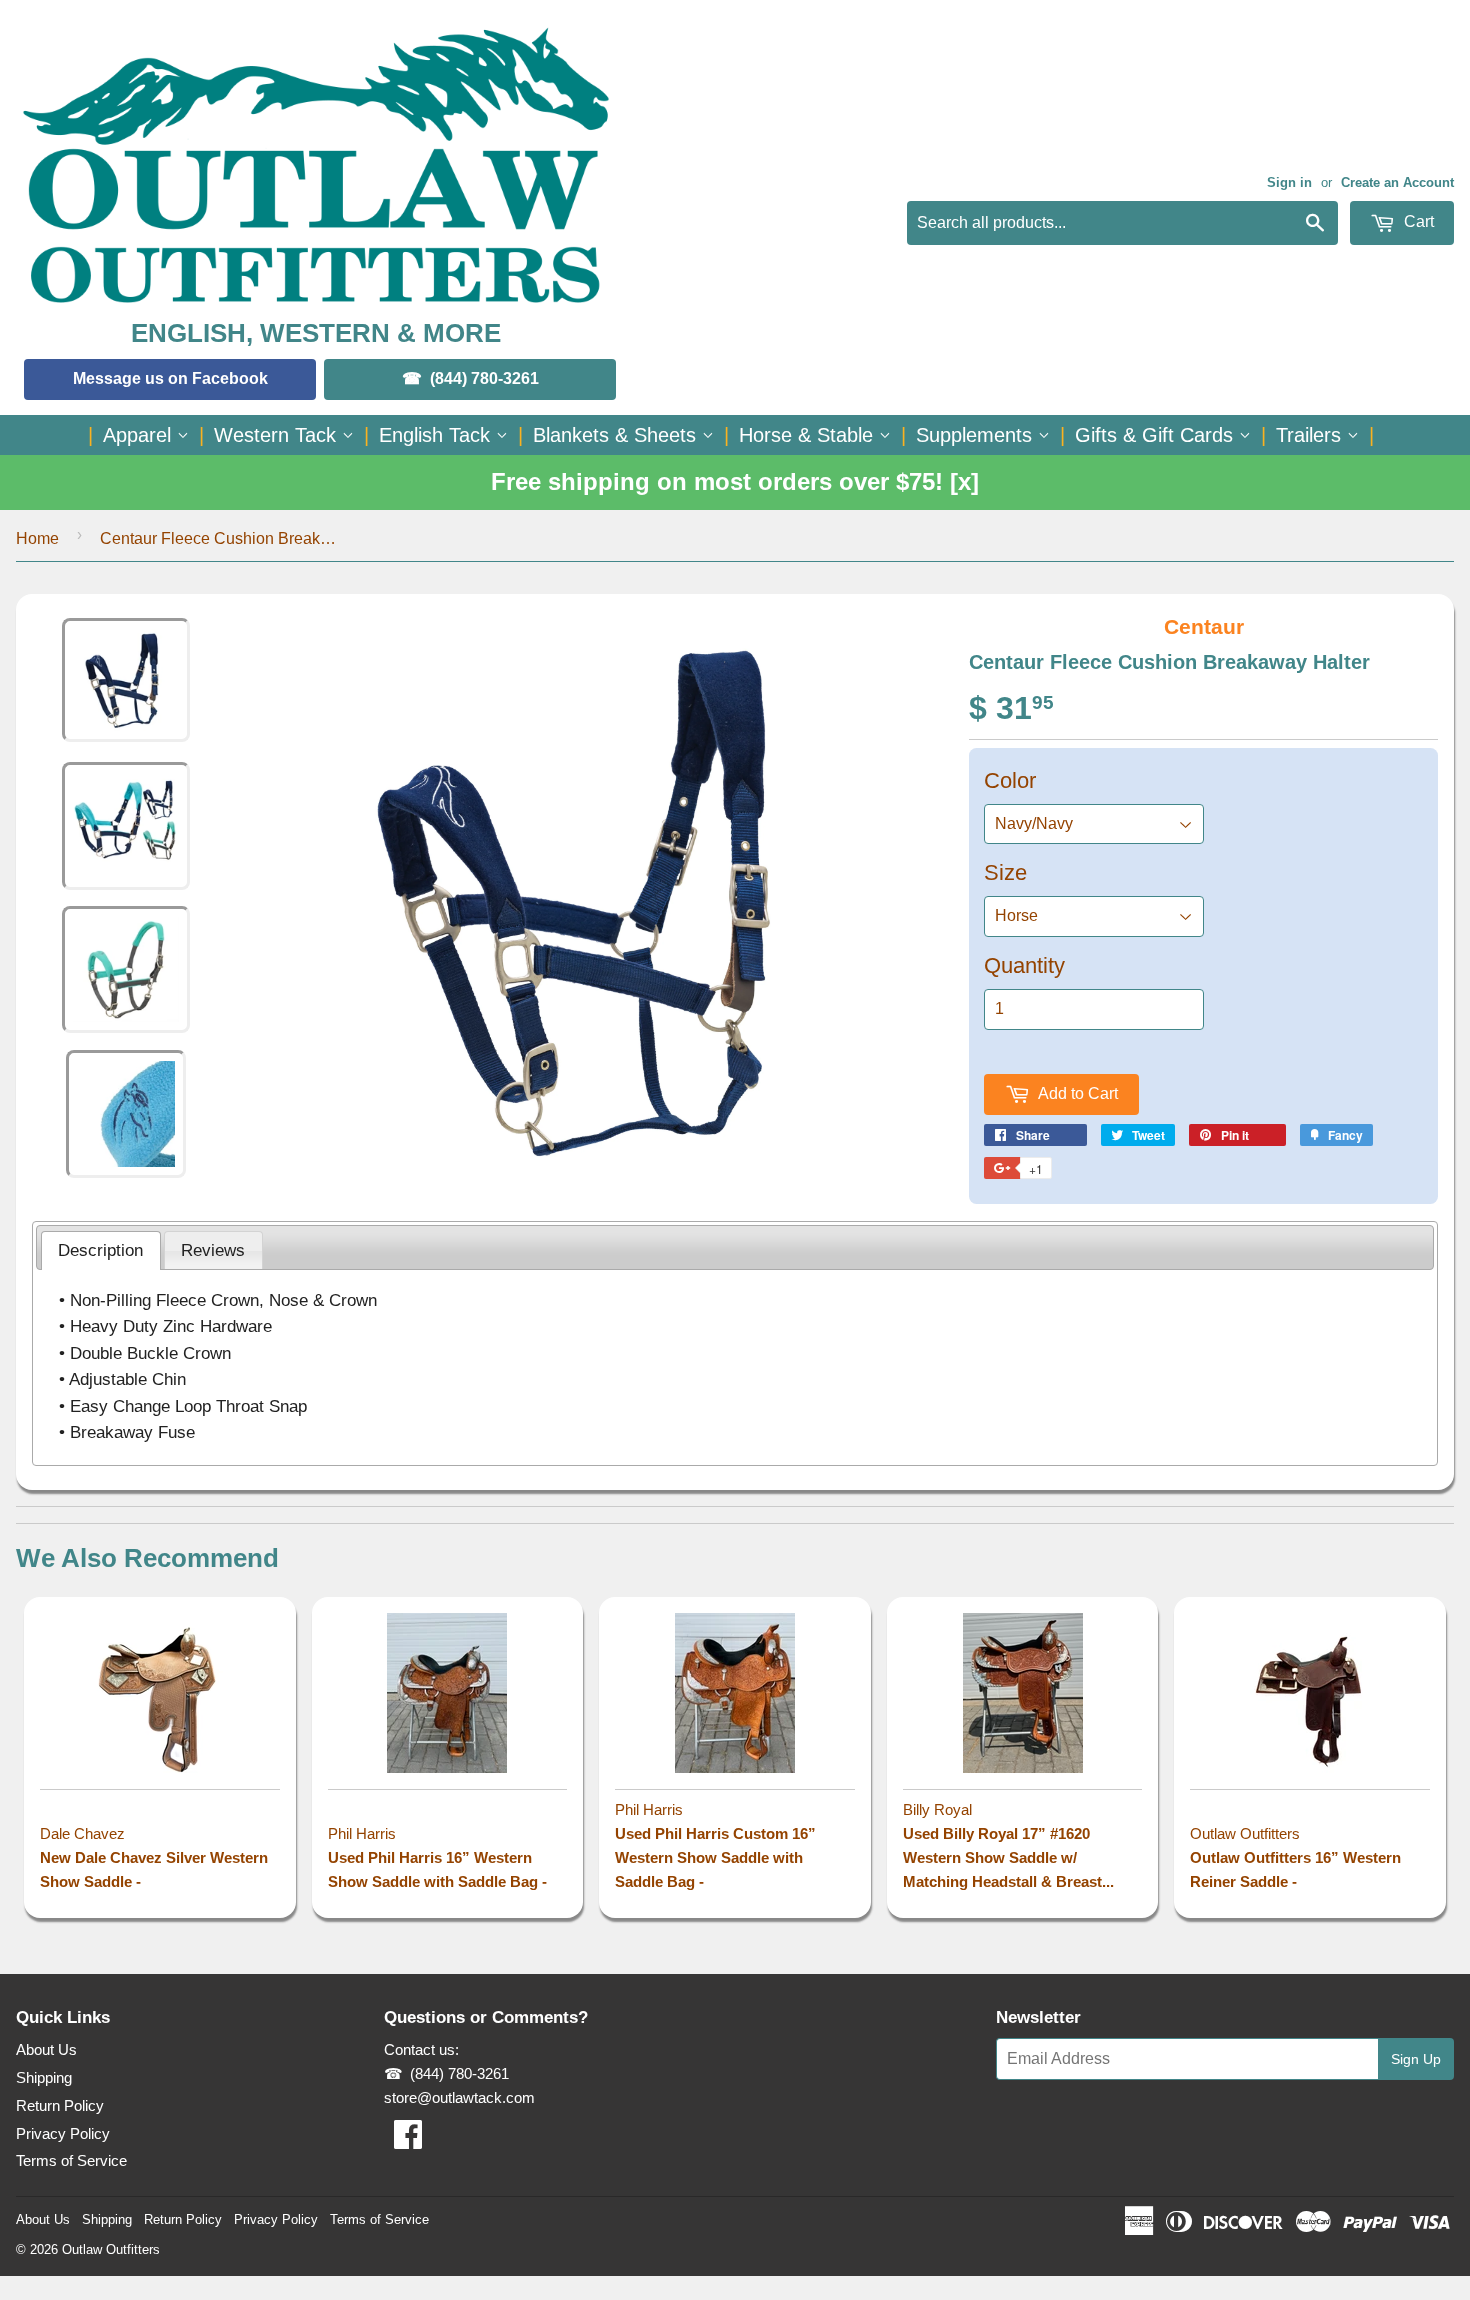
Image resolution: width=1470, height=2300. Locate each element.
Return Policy (60, 2105)
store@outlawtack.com (459, 2097)
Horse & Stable (809, 435)
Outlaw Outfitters (111, 2249)
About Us (46, 2049)
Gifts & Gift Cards (1157, 435)
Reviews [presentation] (213, 1250)
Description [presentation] (100, 1250)
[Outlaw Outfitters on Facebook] (408, 2140)
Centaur (1204, 626)
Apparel (140, 435)
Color (1010, 780)
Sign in (1289, 182)
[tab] (101, 1251)
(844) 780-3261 (484, 378)
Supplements (977, 435)
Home (37, 538)
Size (1005, 872)
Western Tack (278, 435)
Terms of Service (71, 2160)
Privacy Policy (63, 2133)
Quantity (1024, 965)
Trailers (1311, 435)
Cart (1417, 221)
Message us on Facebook (170, 378)
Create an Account (1397, 182)
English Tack (437, 435)
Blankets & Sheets (617, 435)
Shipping (44, 2077)
